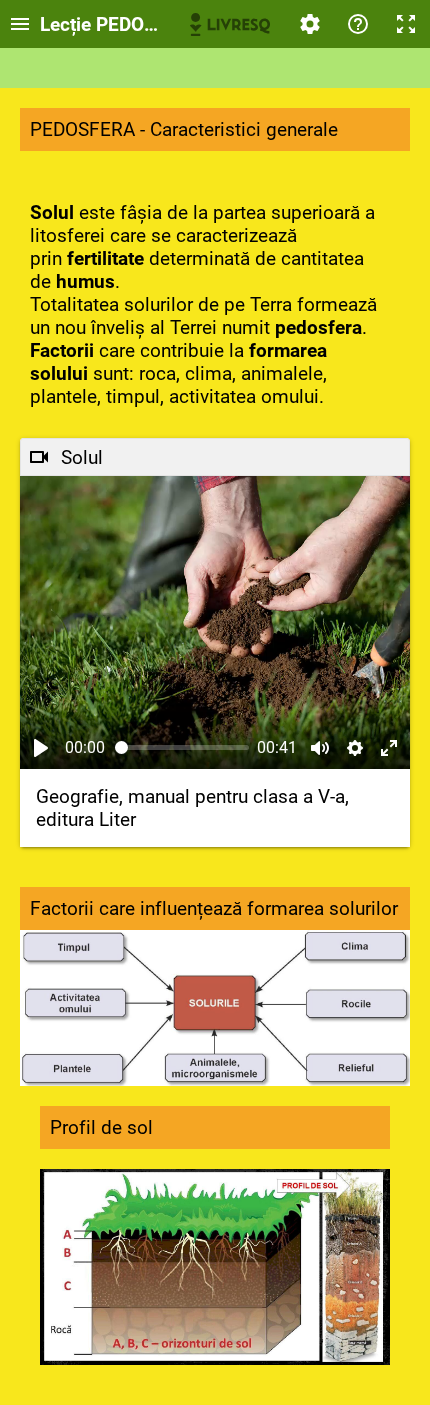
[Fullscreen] (406, 24)
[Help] (358, 24)
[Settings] (355, 748)
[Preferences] (310, 24)
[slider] (182, 747)
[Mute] (320, 748)
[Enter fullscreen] (389, 748)
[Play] (41, 748)
